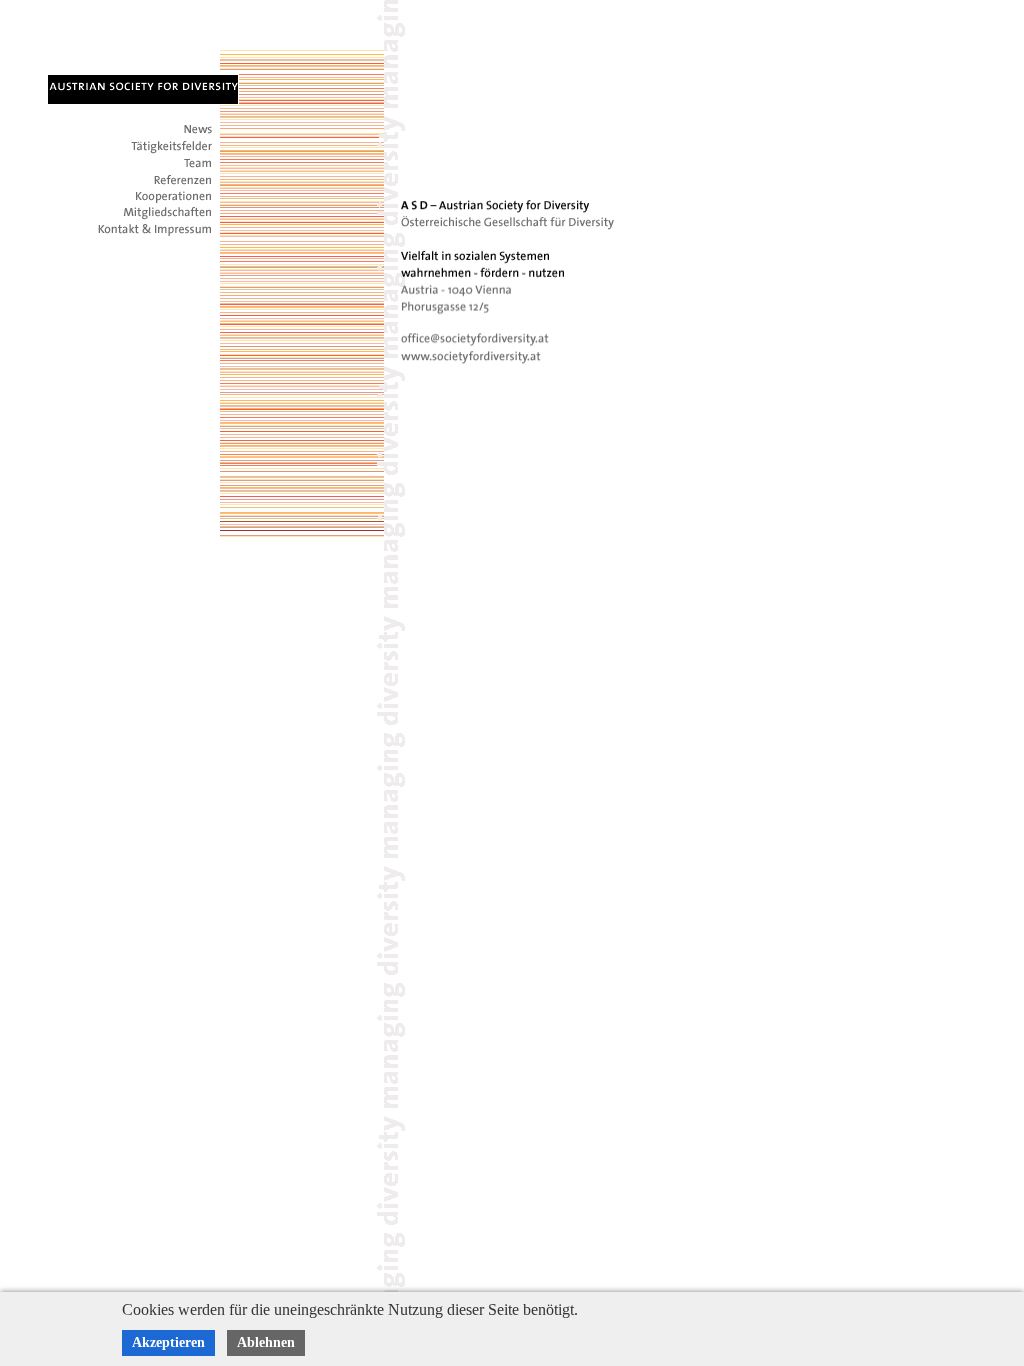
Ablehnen (266, 1342)
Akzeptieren (168, 1342)
